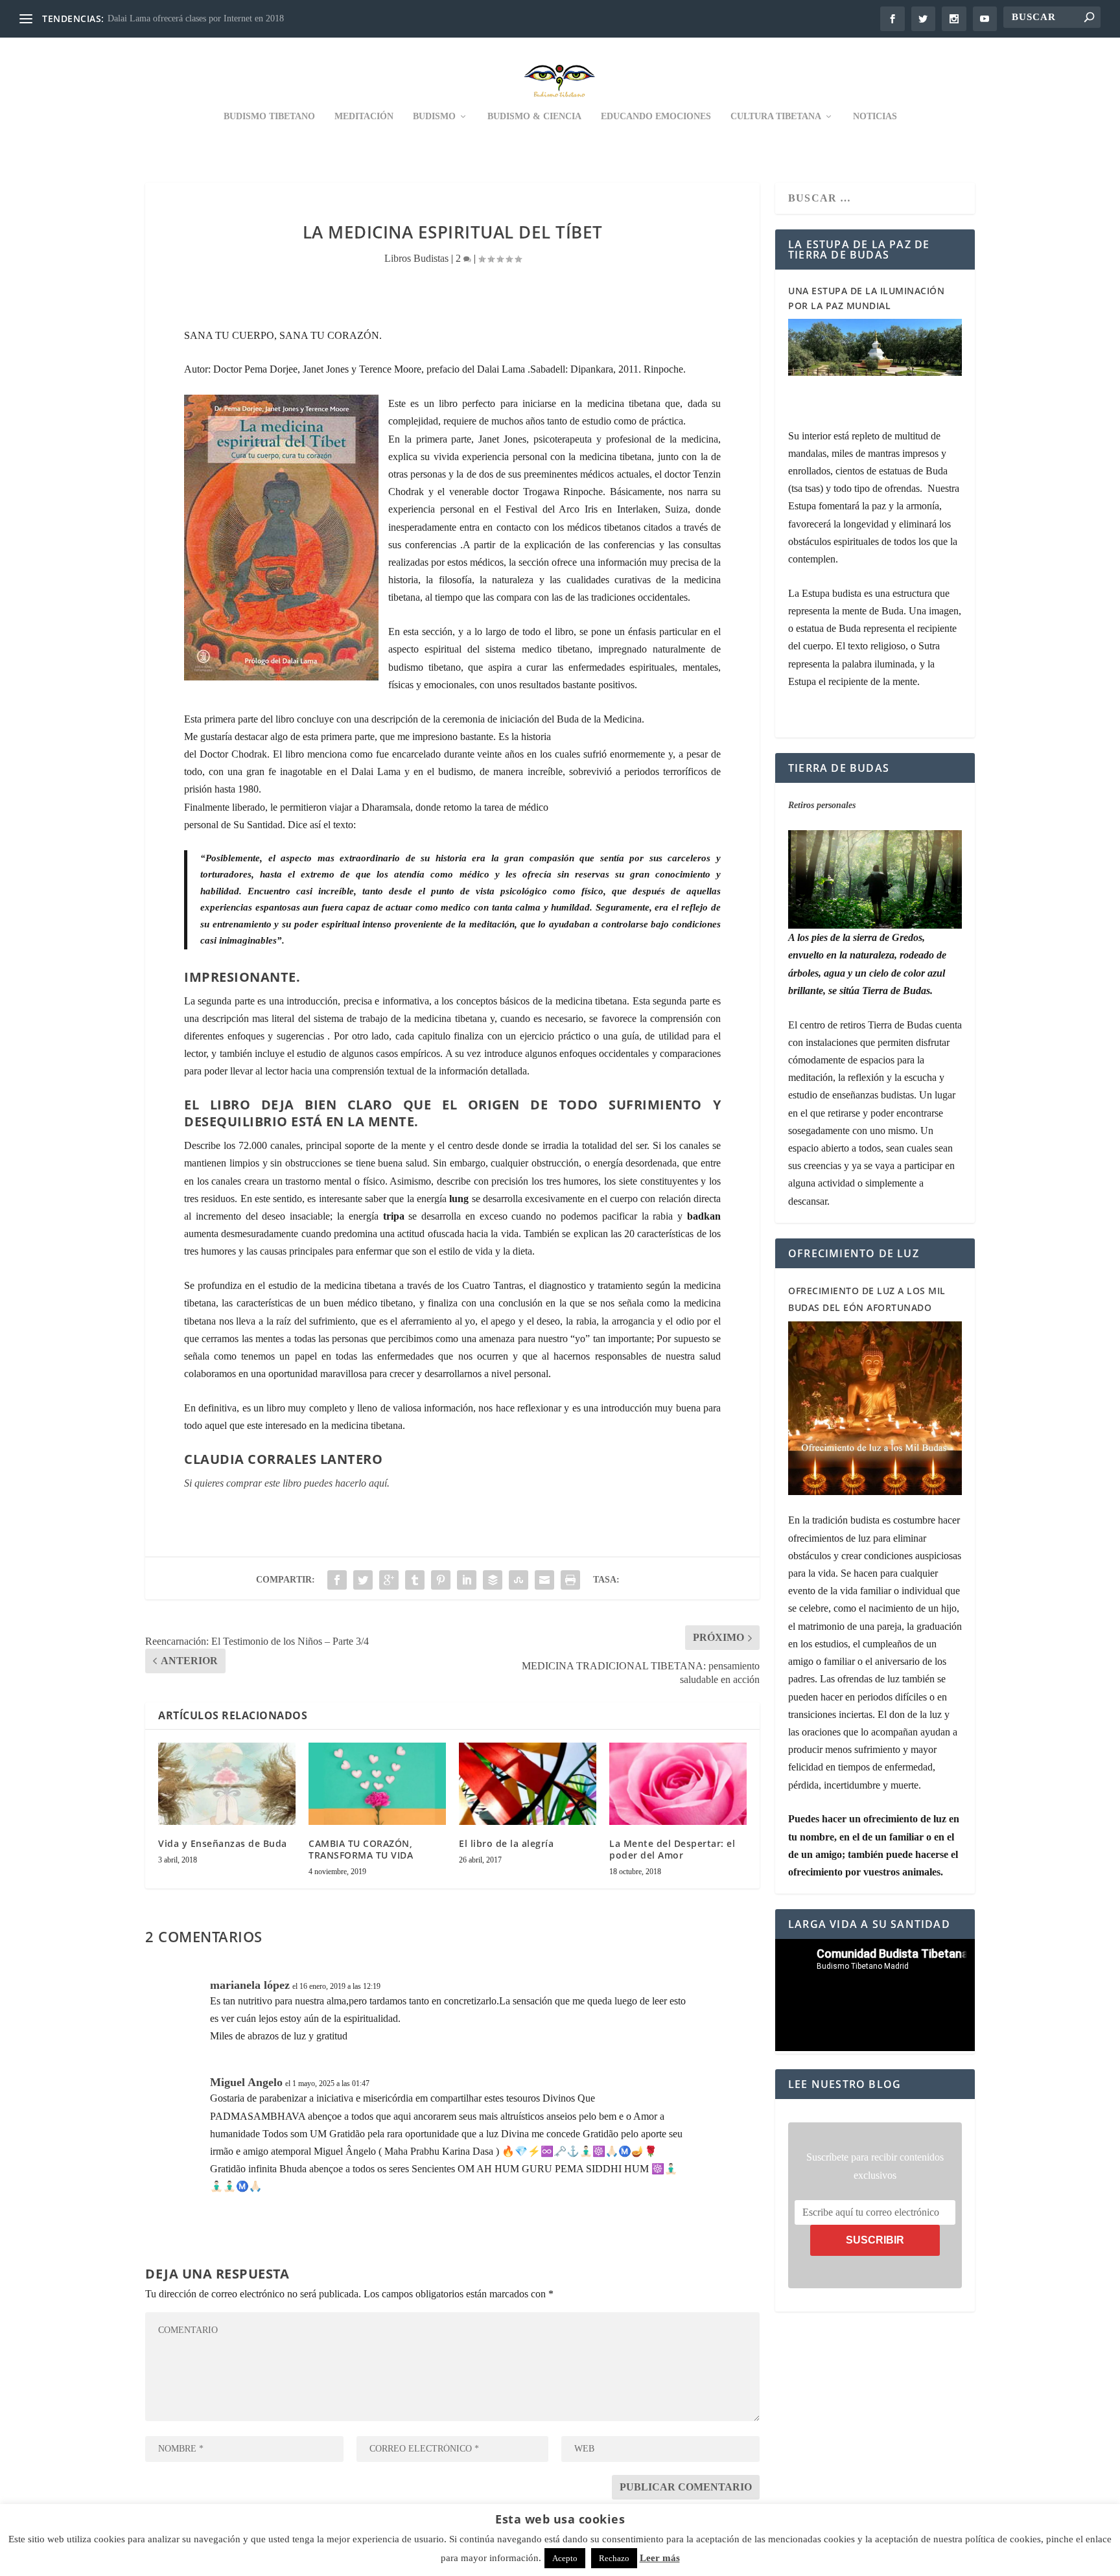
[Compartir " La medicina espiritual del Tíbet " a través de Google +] (389, 1580)
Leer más (660, 2558)
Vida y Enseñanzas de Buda (223, 1843)
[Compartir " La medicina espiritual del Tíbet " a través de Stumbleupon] (519, 1580)
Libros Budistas (416, 258)
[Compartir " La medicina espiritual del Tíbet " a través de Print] (570, 1580)
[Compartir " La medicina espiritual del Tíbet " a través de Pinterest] (441, 1580)
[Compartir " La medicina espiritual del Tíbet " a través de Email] (544, 1580)
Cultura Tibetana (776, 116)
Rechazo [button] (614, 2558)
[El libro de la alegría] (528, 1784)
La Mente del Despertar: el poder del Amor (672, 1849)
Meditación (364, 116)
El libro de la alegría (506, 1843)
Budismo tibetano (269, 116)
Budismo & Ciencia (534, 116)
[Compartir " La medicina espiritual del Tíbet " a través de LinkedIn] (467, 1580)
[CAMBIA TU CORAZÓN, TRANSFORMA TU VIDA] (377, 1784)
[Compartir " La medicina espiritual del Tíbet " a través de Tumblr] (415, 1580)
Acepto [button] (565, 2558)
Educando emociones (656, 116)
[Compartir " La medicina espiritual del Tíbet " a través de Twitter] (363, 1580)
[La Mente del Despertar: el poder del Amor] (678, 1784)
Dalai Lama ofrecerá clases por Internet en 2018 (196, 18)
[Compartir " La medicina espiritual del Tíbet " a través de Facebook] (337, 1580)
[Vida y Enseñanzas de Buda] (227, 1784)
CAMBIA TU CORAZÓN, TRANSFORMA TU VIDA (361, 1849)
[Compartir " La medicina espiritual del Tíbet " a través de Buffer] (493, 1580)
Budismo (434, 116)
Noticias (875, 116)
